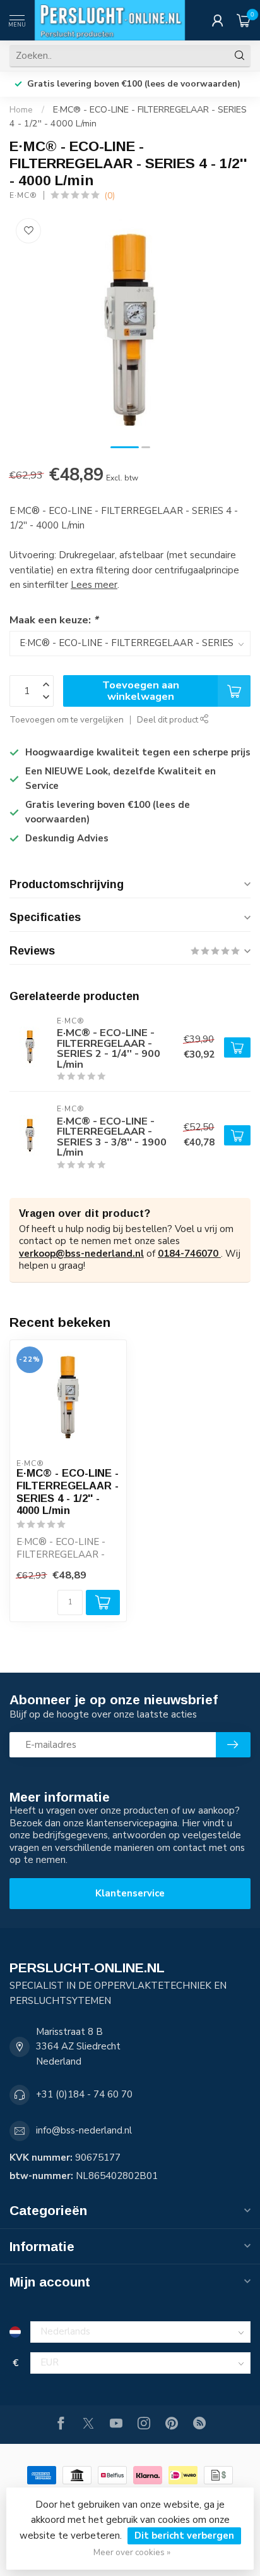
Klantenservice (130, 1893)
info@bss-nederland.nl (84, 2130)
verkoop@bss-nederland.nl (81, 1254)
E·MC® (23, 195)
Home (21, 110)
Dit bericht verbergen (184, 2536)
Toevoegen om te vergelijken (67, 720)
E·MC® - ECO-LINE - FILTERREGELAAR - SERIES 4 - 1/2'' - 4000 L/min (68, 1492)
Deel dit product (168, 720)
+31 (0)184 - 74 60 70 (84, 2094)
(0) (109, 196)
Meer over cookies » (132, 2552)
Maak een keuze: (54, 620)
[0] (244, 20)
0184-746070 (189, 1254)
